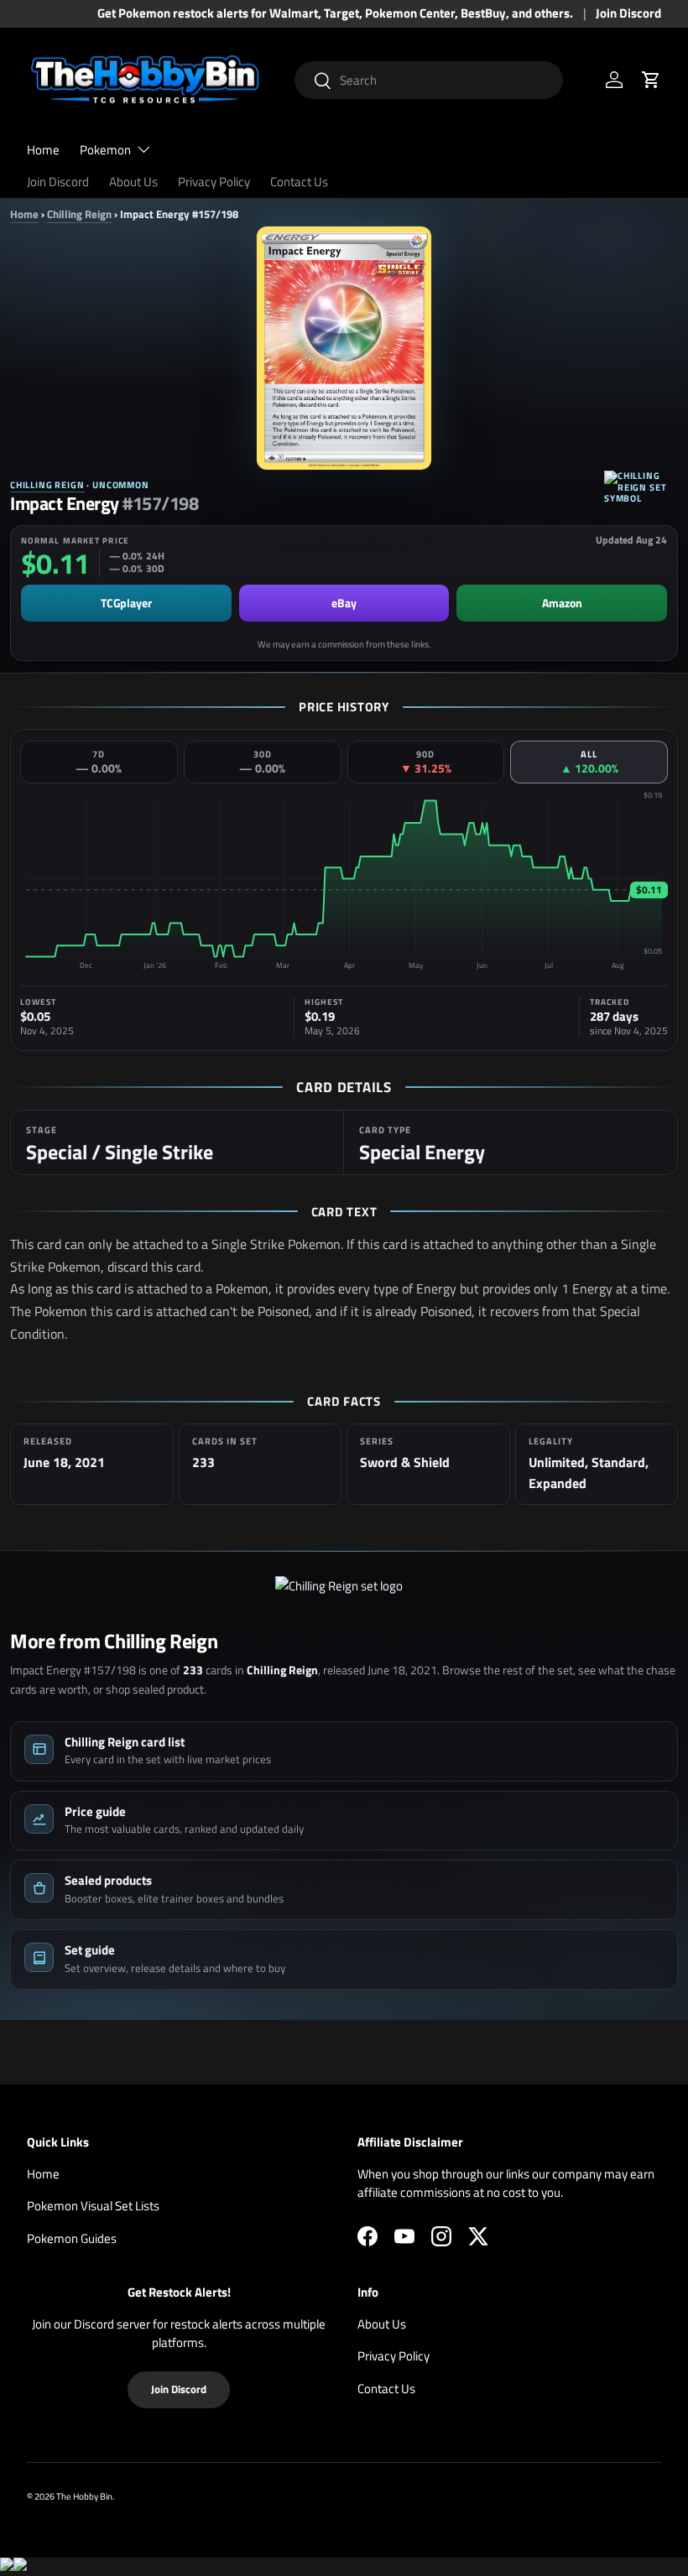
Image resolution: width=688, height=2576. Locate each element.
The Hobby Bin (84, 2496)
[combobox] (429, 80)
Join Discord (628, 13)
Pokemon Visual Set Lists (93, 2206)
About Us (133, 182)
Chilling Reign (79, 214)
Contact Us (299, 182)
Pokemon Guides (72, 2238)
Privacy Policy (214, 182)
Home (43, 150)
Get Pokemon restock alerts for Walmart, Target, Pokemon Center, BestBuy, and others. (335, 13)
